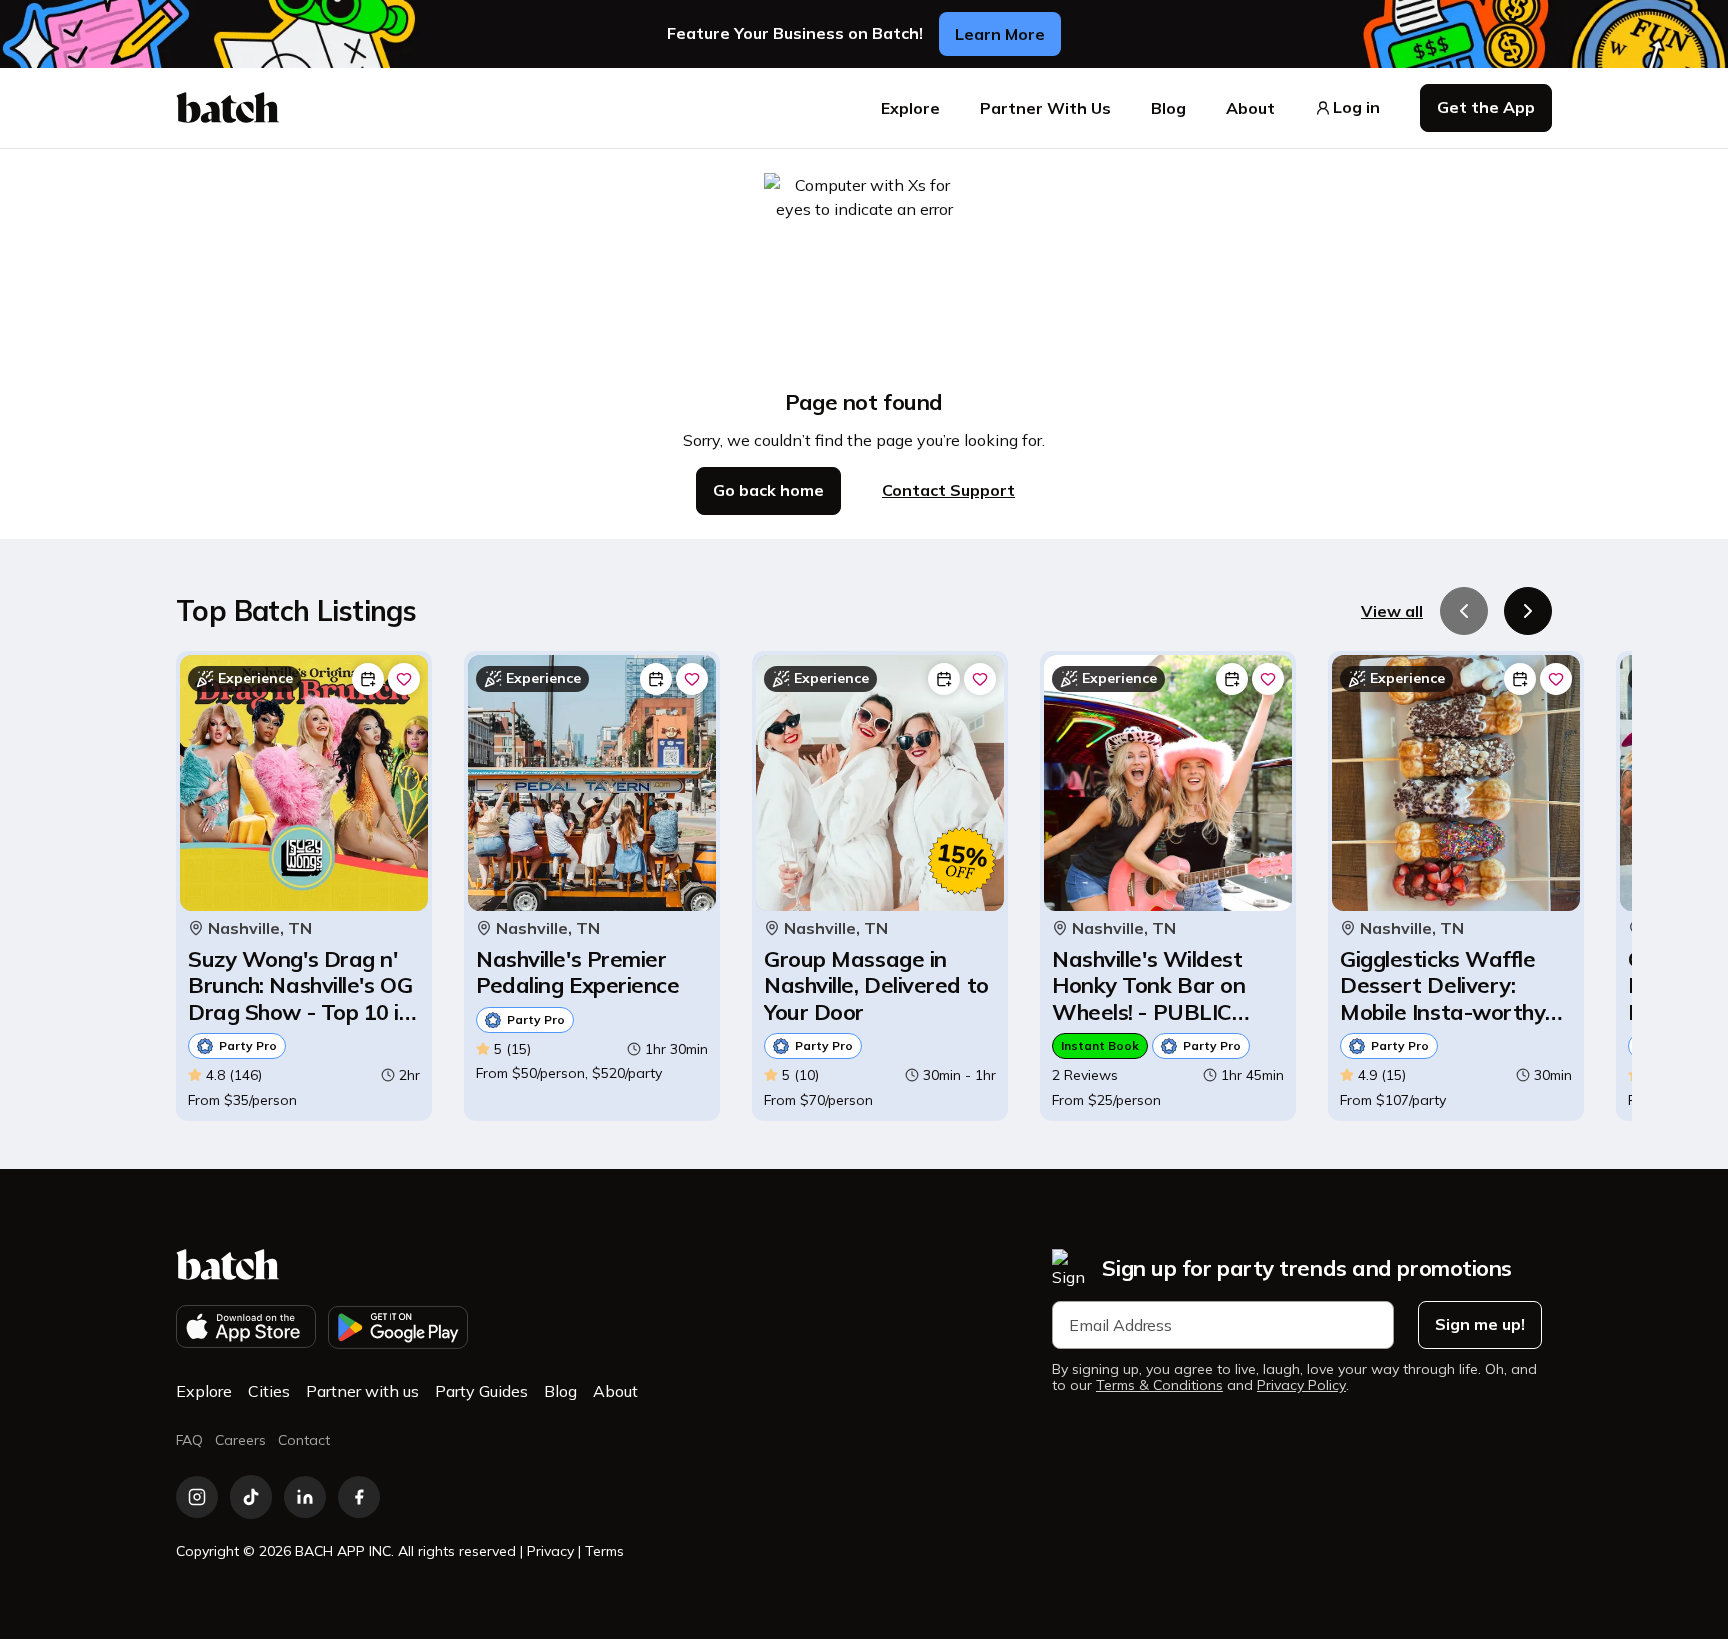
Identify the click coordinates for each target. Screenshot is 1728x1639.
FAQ (189, 1440)
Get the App (1486, 107)
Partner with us (362, 1391)
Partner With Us (1045, 108)
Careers (240, 1440)
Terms (604, 1551)
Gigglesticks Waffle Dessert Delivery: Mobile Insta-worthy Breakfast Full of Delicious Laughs (1442, 985)
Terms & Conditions (1159, 1385)
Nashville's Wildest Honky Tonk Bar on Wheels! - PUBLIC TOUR (1148, 985)
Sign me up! (1480, 1324)
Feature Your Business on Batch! (795, 33)
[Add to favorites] (404, 679)
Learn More (1000, 34)
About (1250, 108)
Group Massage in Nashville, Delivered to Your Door (876, 985)
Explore (910, 108)
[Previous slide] (1464, 611)
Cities (269, 1391)
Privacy (550, 1551)
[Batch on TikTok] (251, 1497)
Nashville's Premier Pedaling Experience (577, 972)
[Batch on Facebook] (359, 1497)
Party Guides (481, 1391)
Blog (1168, 108)
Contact (304, 1440)
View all (1392, 611)
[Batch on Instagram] (197, 1497)
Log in (1356, 107)
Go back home (768, 490)
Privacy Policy (1301, 1385)
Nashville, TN (260, 928)
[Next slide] (1528, 611)
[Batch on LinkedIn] (305, 1497)
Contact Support (948, 490)
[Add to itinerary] (368, 679)
